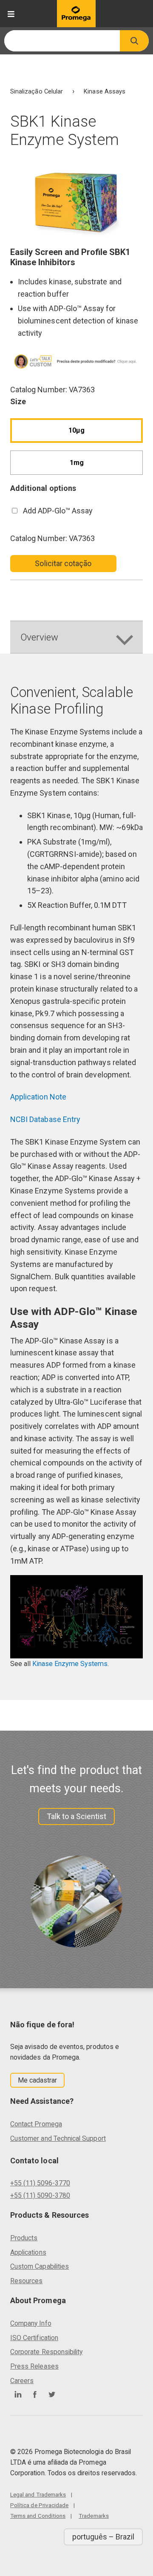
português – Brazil (103, 2537)
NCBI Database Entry (45, 1119)
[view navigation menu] (11, 14)
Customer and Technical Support (58, 2138)
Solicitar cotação (63, 563)
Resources (27, 2281)
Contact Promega (36, 2124)
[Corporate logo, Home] (76, 14)
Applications (28, 2252)
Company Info (31, 2323)
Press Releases (34, 2366)
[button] (134, 41)
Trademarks (94, 2516)
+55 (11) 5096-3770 (40, 2183)
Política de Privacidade (39, 2505)
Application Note (38, 1097)
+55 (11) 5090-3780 (40, 2195)
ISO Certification (34, 2338)
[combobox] (62, 41)
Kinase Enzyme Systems (70, 1664)
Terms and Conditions (38, 2516)
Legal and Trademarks (38, 2494)
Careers (22, 2381)
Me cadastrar (38, 2080)
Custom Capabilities (40, 2266)
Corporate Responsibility (46, 2352)
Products (24, 2238)
